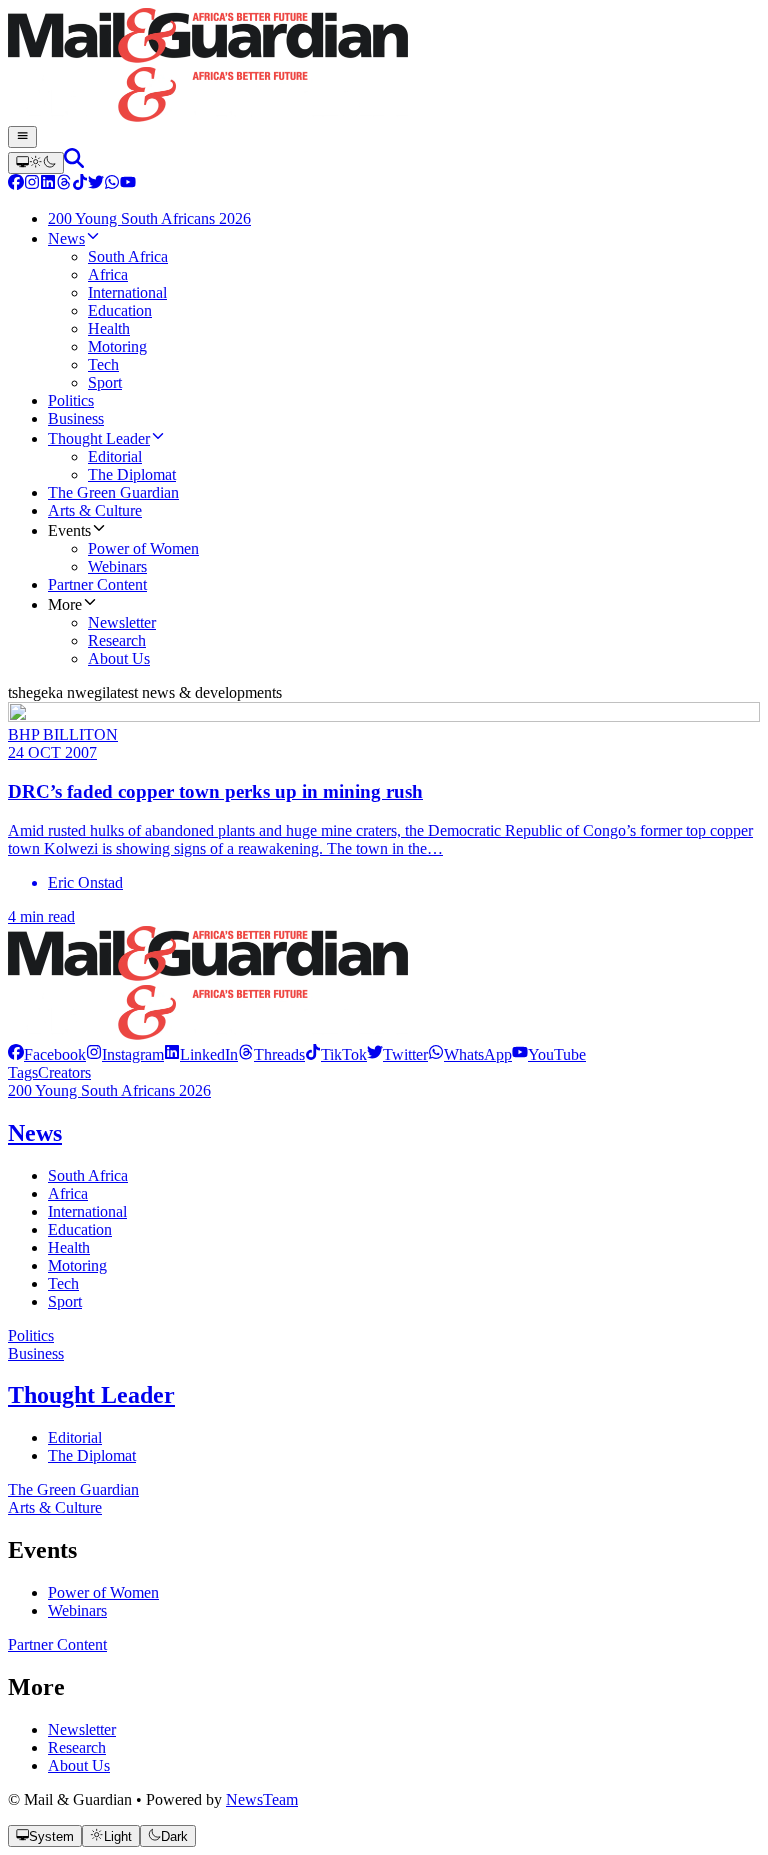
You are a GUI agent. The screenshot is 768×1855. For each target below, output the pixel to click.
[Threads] (64, 184)
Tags (23, 1072)
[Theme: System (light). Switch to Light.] (36, 163)
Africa (68, 1193)
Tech (63, 1283)
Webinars (77, 1610)
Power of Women (103, 1592)
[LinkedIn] (48, 184)
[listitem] (47, 1054)
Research (77, 1747)
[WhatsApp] (112, 184)
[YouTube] (128, 184)
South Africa (88, 1175)
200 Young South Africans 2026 (109, 1090)
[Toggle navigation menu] (22, 137)
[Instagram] (32, 184)
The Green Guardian (73, 1489)
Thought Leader (91, 1395)
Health (69, 1247)
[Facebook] (16, 184)
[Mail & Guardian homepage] (384, 67)
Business (36, 1353)
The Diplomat (92, 1455)
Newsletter (82, 1729)
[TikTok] (80, 184)
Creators (64, 1072)
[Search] (74, 162)
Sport (65, 1301)
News (35, 1133)
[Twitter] (96, 184)
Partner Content (57, 1644)
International (87, 1211)
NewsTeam (262, 1799)
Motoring (77, 1265)
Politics (31, 1335)
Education (80, 1229)
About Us (79, 1765)
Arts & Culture (55, 1507)
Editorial (75, 1437)
